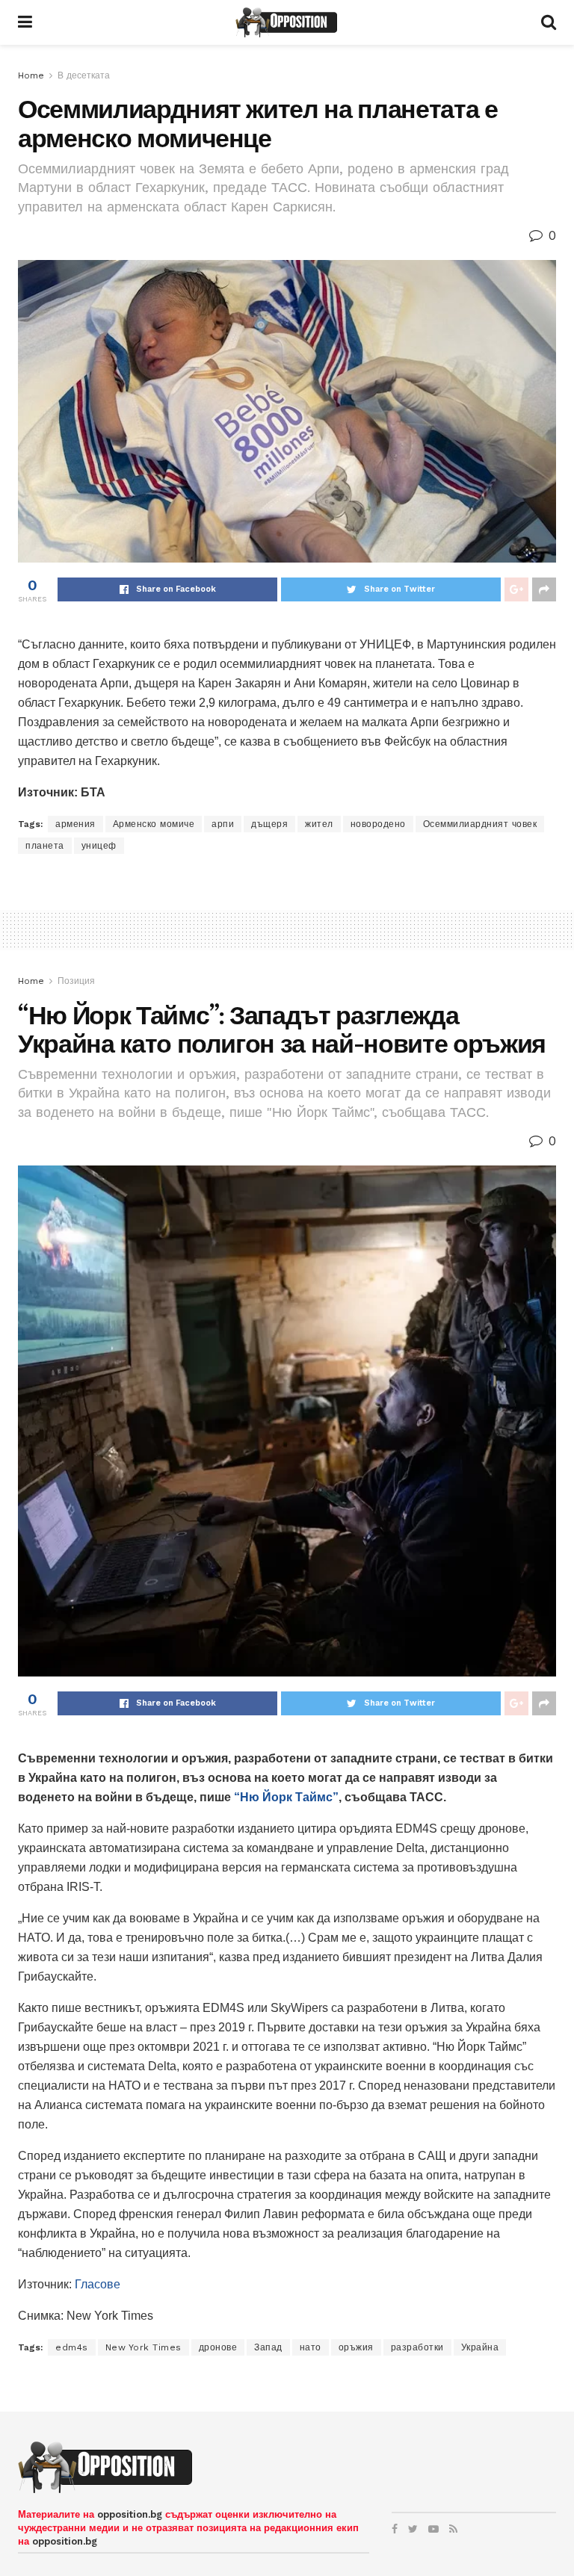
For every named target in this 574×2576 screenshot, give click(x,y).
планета (45, 846)
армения (75, 824)
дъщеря (269, 824)
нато (311, 2347)
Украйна (480, 2347)
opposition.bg (130, 2514)
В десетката (84, 75)
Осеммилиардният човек (480, 824)
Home (31, 75)
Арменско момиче (154, 824)
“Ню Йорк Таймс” (286, 1797)
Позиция (76, 981)
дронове (218, 2347)
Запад (268, 2347)
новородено (378, 824)
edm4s (72, 2347)
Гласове (98, 2284)
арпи (223, 824)
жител (319, 824)
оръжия (356, 2347)
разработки (417, 2347)
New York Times (143, 2347)
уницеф (99, 846)
